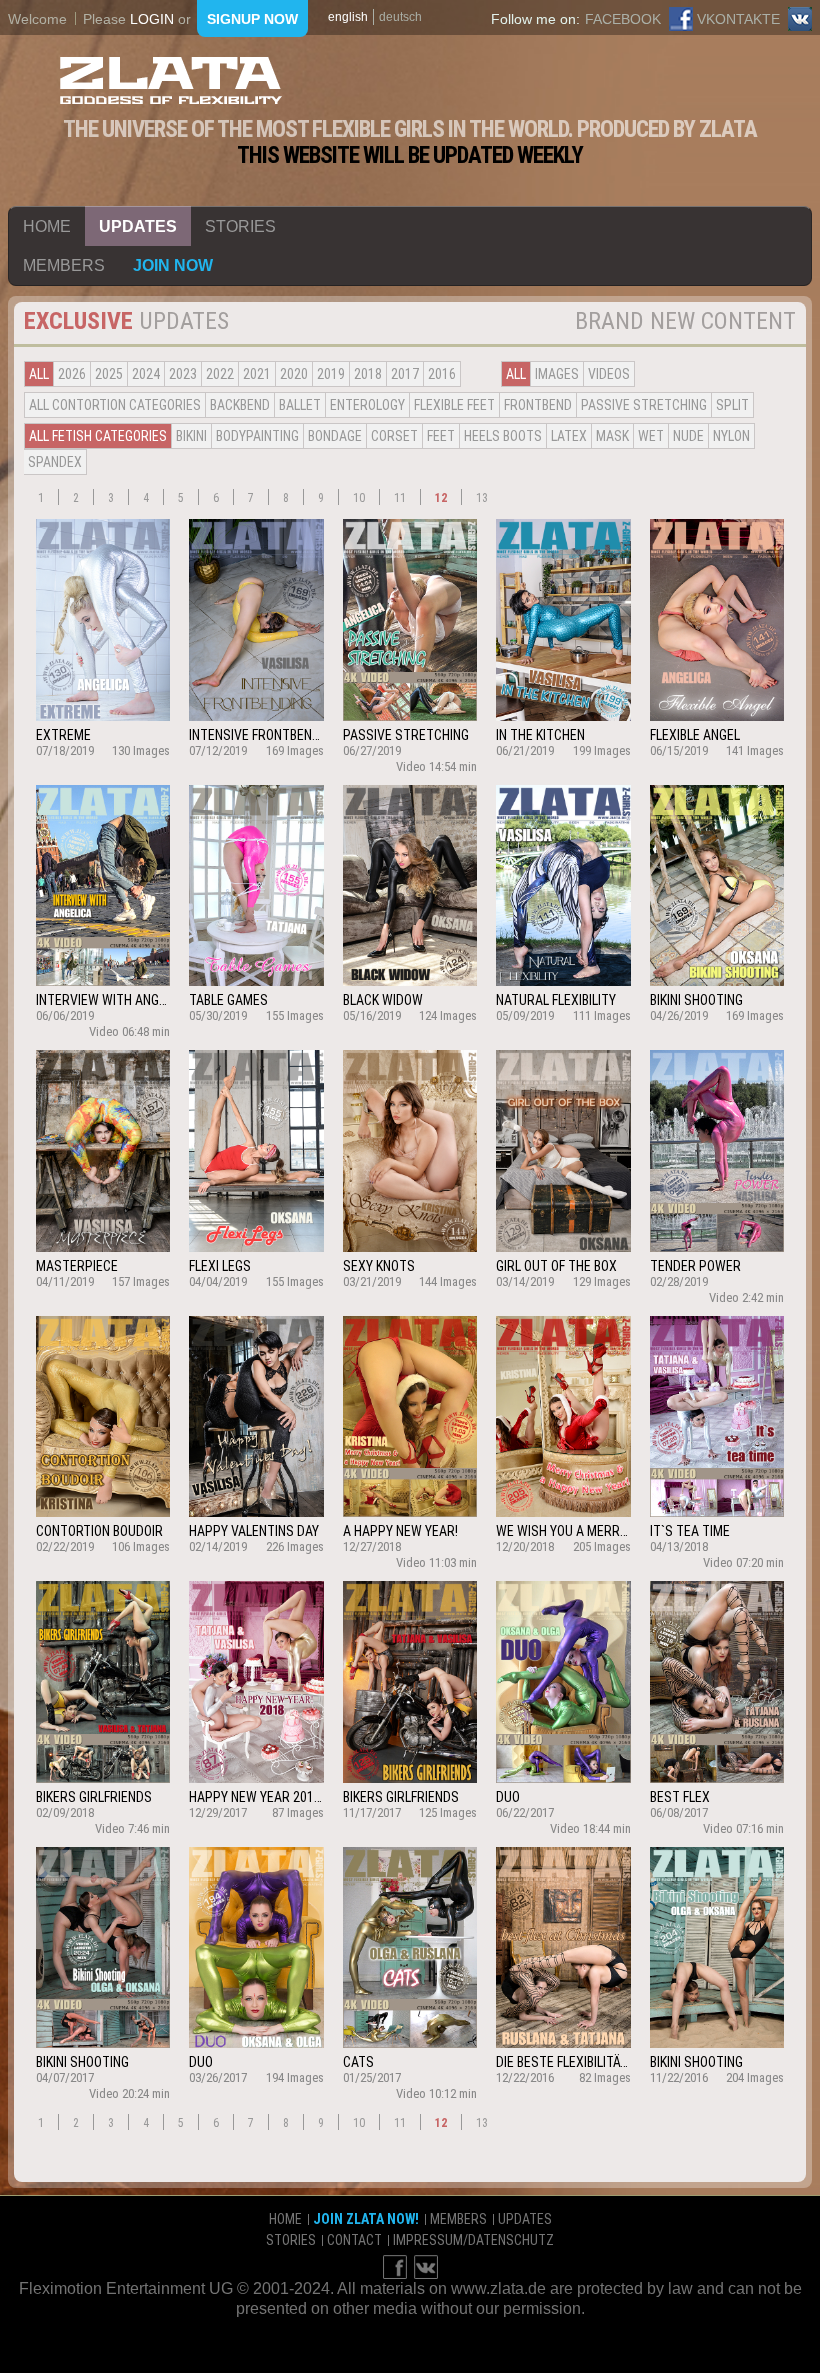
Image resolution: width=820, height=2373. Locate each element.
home (47, 226)
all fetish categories (98, 436)
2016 (442, 374)
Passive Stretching (644, 405)
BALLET (300, 405)
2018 (368, 374)
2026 (72, 374)
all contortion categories (115, 405)
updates (138, 226)
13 (482, 498)
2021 (257, 374)
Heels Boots (503, 436)
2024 (146, 374)
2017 (405, 374)
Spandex (55, 462)
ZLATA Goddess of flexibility (171, 80)
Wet (651, 436)
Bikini (191, 436)
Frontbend (538, 405)
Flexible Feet (454, 405)
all (39, 374)
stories (240, 226)
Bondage (335, 436)
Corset (394, 436)
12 (441, 498)
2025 (109, 374)
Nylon (731, 436)
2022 (220, 374)
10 (359, 498)
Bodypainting (257, 436)
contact (354, 2240)
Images (557, 374)
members (64, 265)
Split (732, 405)
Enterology (367, 405)
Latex (569, 436)
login (152, 19)
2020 (294, 374)
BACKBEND (240, 405)
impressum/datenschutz (473, 2240)
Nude (688, 436)
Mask (612, 436)
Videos (609, 374)
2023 (183, 374)
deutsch (400, 17)
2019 (331, 374)
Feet (441, 436)
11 (400, 498)
